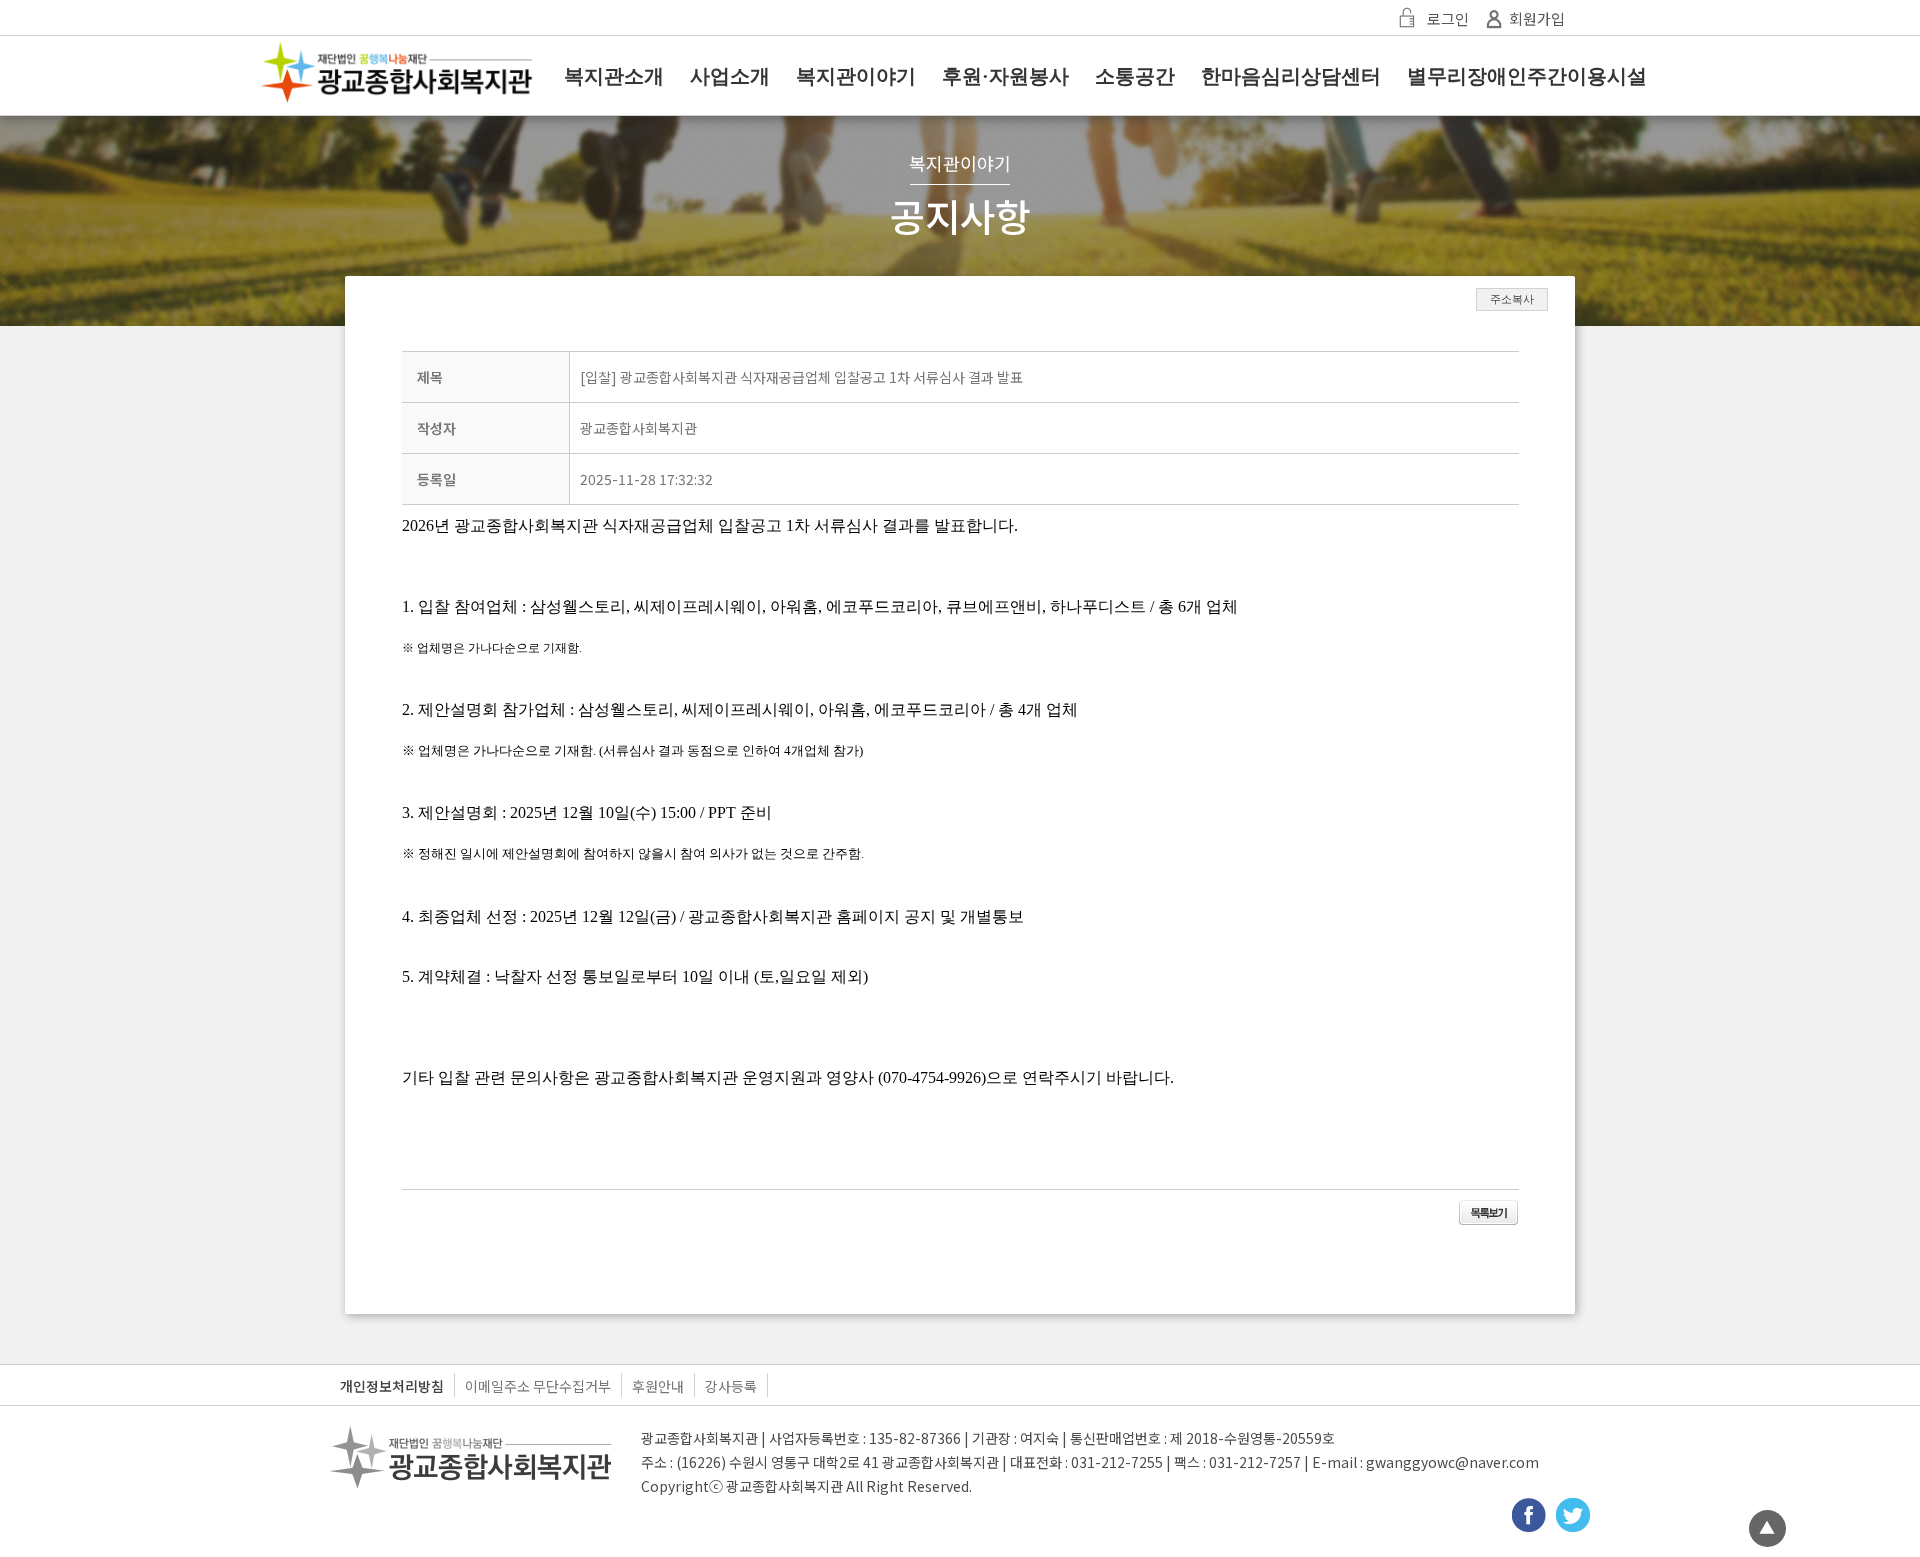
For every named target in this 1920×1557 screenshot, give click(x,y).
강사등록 (731, 1386)
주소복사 (1512, 299)
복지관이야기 (856, 76)
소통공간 (1135, 76)
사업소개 (730, 76)
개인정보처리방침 (392, 1386)
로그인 (1448, 18)
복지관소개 (614, 76)
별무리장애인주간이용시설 (1527, 76)
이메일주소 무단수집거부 (538, 1386)
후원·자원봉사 (1005, 76)
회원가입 (1537, 18)
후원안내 (658, 1386)
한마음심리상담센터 (1291, 76)
